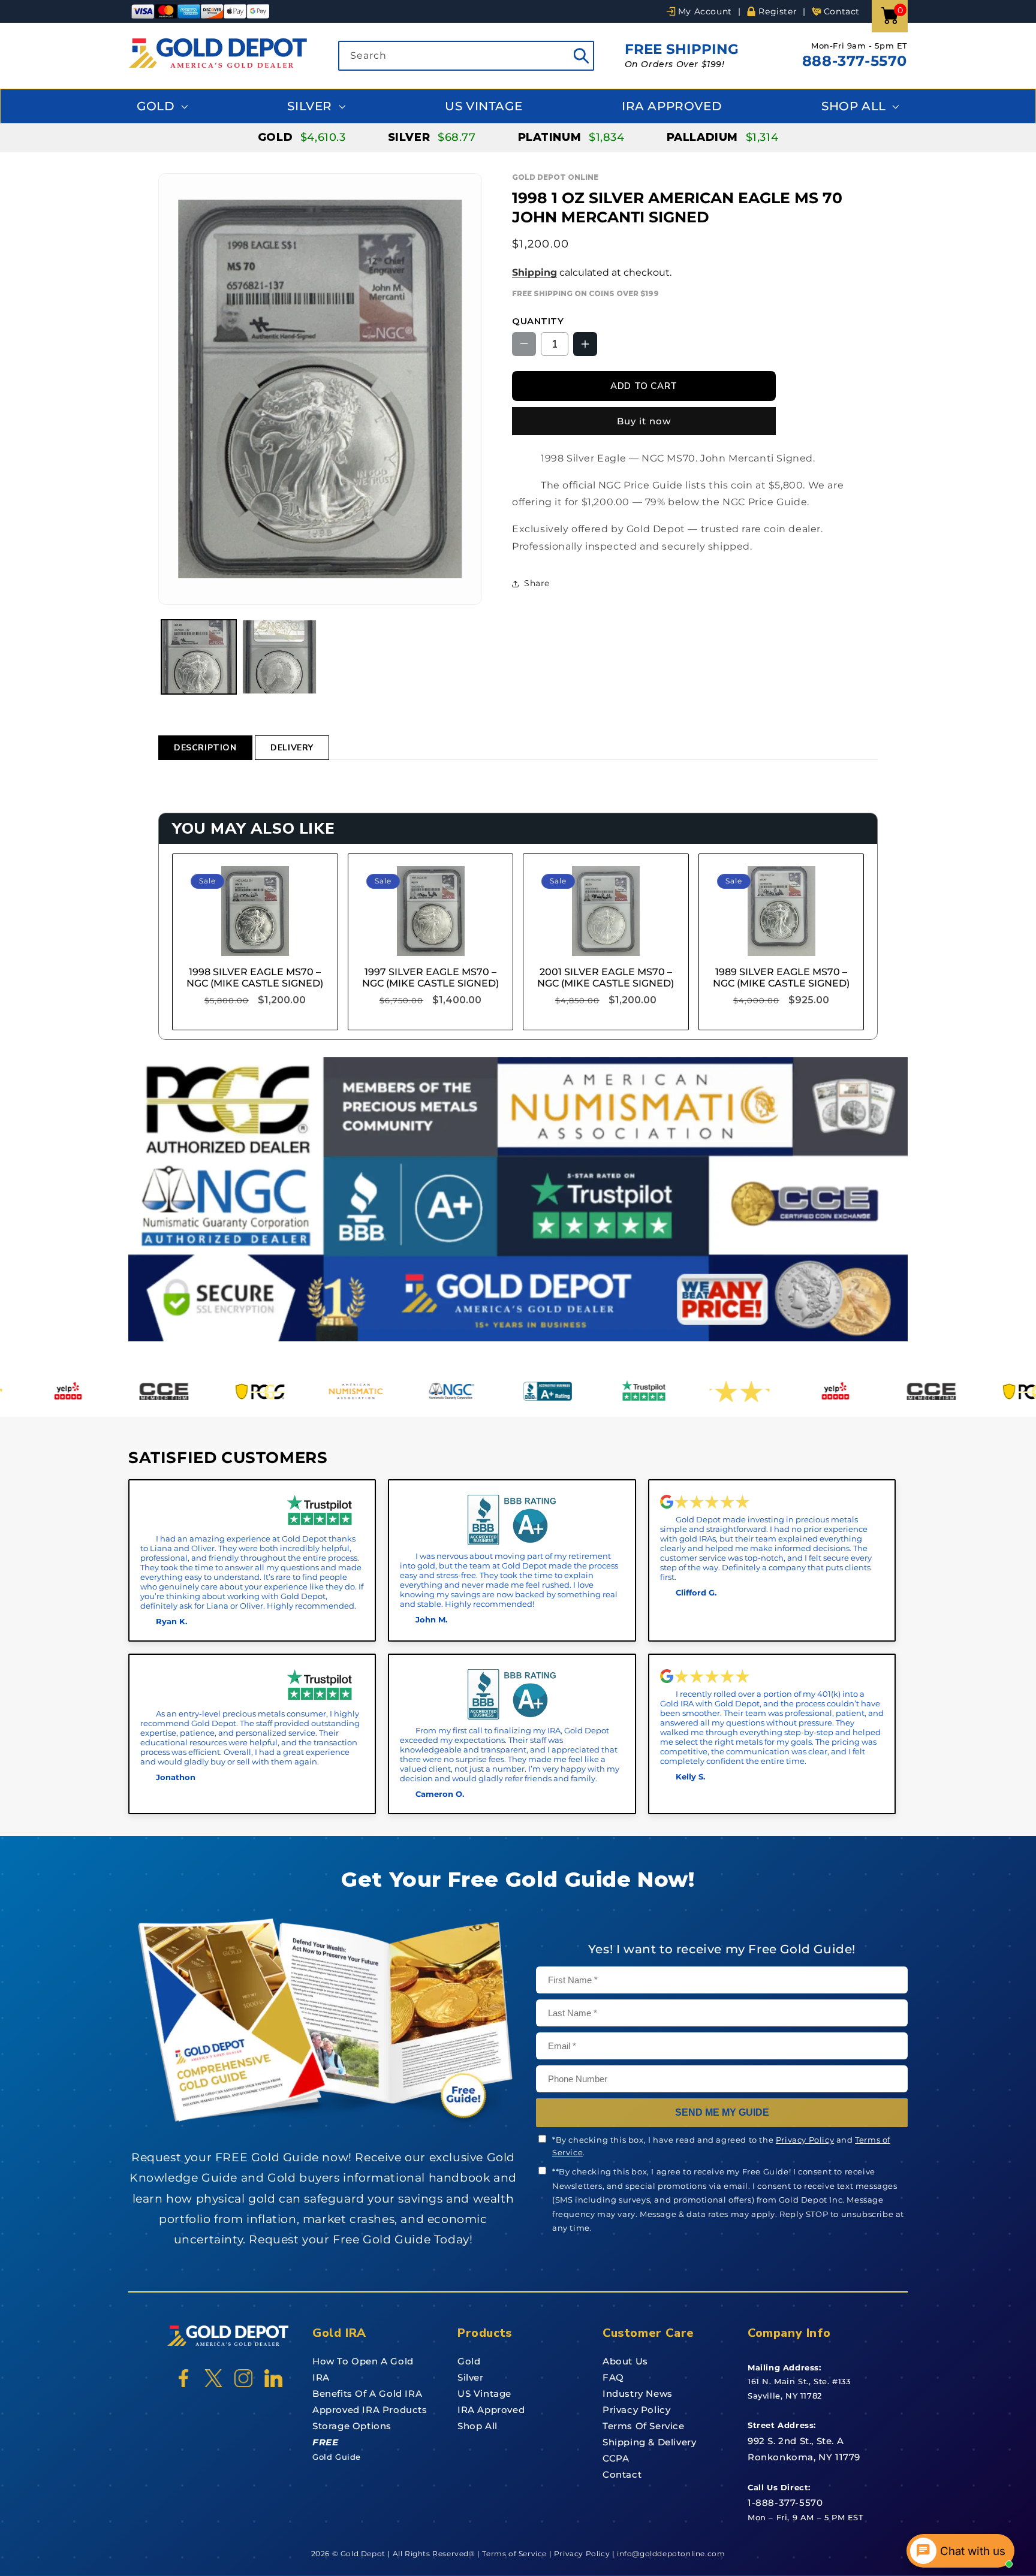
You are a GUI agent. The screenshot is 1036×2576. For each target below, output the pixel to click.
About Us (625, 2361)
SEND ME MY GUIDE (722, 2112)
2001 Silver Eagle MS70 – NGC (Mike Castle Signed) (606, 978)
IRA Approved (672, 106)
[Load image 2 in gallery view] (280, 657)
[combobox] (466, 56)
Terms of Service (644, 2426)
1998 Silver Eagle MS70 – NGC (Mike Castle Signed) (255, 978)
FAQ (613, 2377)
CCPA (616, 2458)
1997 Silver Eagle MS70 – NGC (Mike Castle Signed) (430, 978)
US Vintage (484, 106)
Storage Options (352, 2426)
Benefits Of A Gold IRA (367, 2393)
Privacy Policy (805, 2140)
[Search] (581, 56)
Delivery (292, 748)
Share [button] (537, 583)
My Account (705, 11)
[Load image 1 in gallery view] (199, 657)
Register (778, 11)
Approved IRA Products (370, 2410)
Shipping (534, 272)
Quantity (538, 321)
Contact (842, 11)
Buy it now (644, 421)
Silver (311, 106)
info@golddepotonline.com (670, 2554)
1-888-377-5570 (785, 2503)
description (205, 748)
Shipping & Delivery (649, 2442)
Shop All (855, 106)
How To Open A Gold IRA (363, 2369)
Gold (157, 106)
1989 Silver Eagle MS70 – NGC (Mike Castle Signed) (781, 978)
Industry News (638, 2393)
